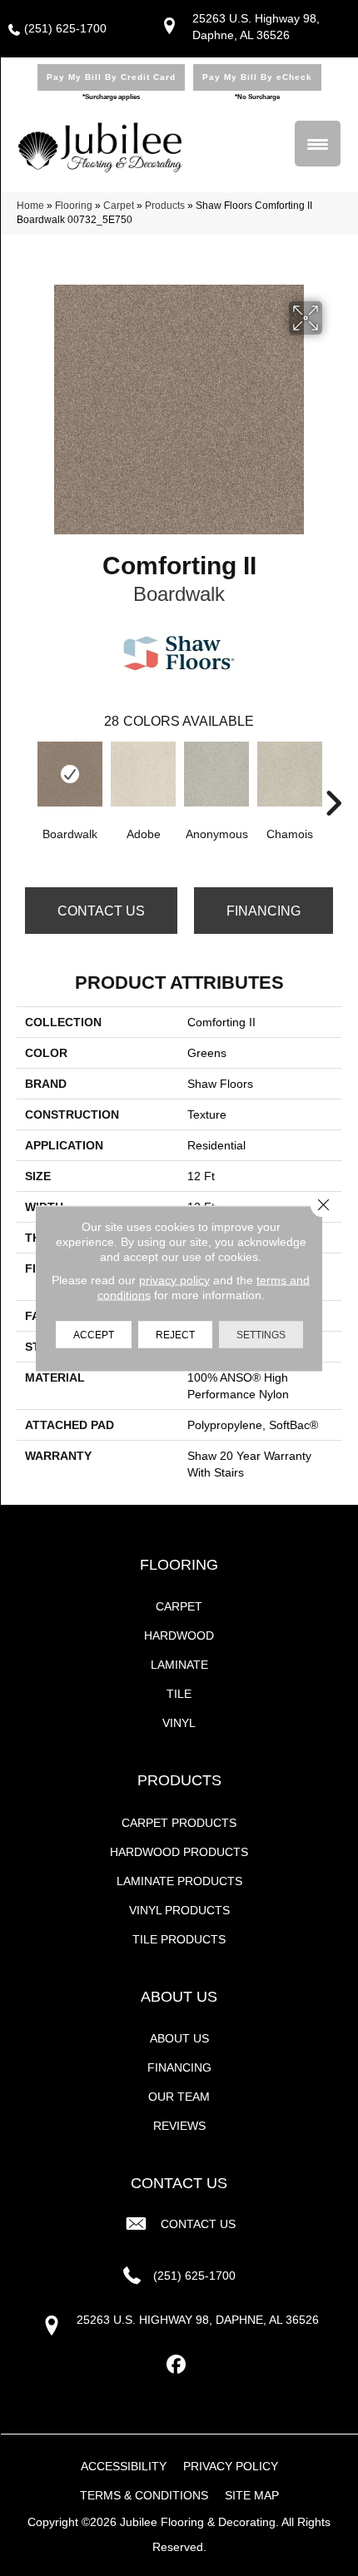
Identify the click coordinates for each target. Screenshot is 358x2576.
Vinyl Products (179, 1910)
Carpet (119, 206)
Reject (175, 1334)
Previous (25, 778)
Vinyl (179, 1723)
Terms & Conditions (144, 2495)
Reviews (179, 2126)
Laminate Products (179, 1881)
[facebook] (177, 2365)
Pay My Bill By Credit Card (111, 77)
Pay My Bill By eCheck (257, 77)
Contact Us (101, 911)
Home (30, 206)
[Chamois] (290, 774)
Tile (179, 1694)
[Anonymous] (216, 774)
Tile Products (179, 1939)
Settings (261, 1334)
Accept (94, 1334)
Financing (264, 911)
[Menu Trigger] (318, 144)
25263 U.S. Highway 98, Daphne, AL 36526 (198, 2320)
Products (165, 206)
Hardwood (179, 1635)
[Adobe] (143, 774)
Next (333, 778)
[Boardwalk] (70, 774)
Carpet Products (179, 1823)
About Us (179, 2038)
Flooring (74, 206)
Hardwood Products (179, 1852)
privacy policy (174, 1279)
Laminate (179, 1665)
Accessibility (124, 2466)
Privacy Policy (231, 2466)
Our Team (179, 2097)
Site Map (252, 2495)
